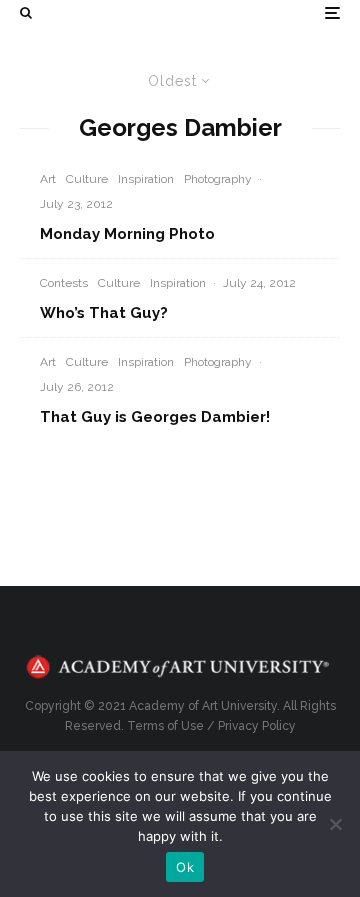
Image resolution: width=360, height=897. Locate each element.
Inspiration (146, 179)
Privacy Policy (257, 726)
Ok (185, 867)
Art (48, 179)
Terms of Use (165, 726)
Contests (64, 283)
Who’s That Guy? (104, 313)
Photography (218, 179)
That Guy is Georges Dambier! (155, 417)
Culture (87, 179)
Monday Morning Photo (127, 234)
